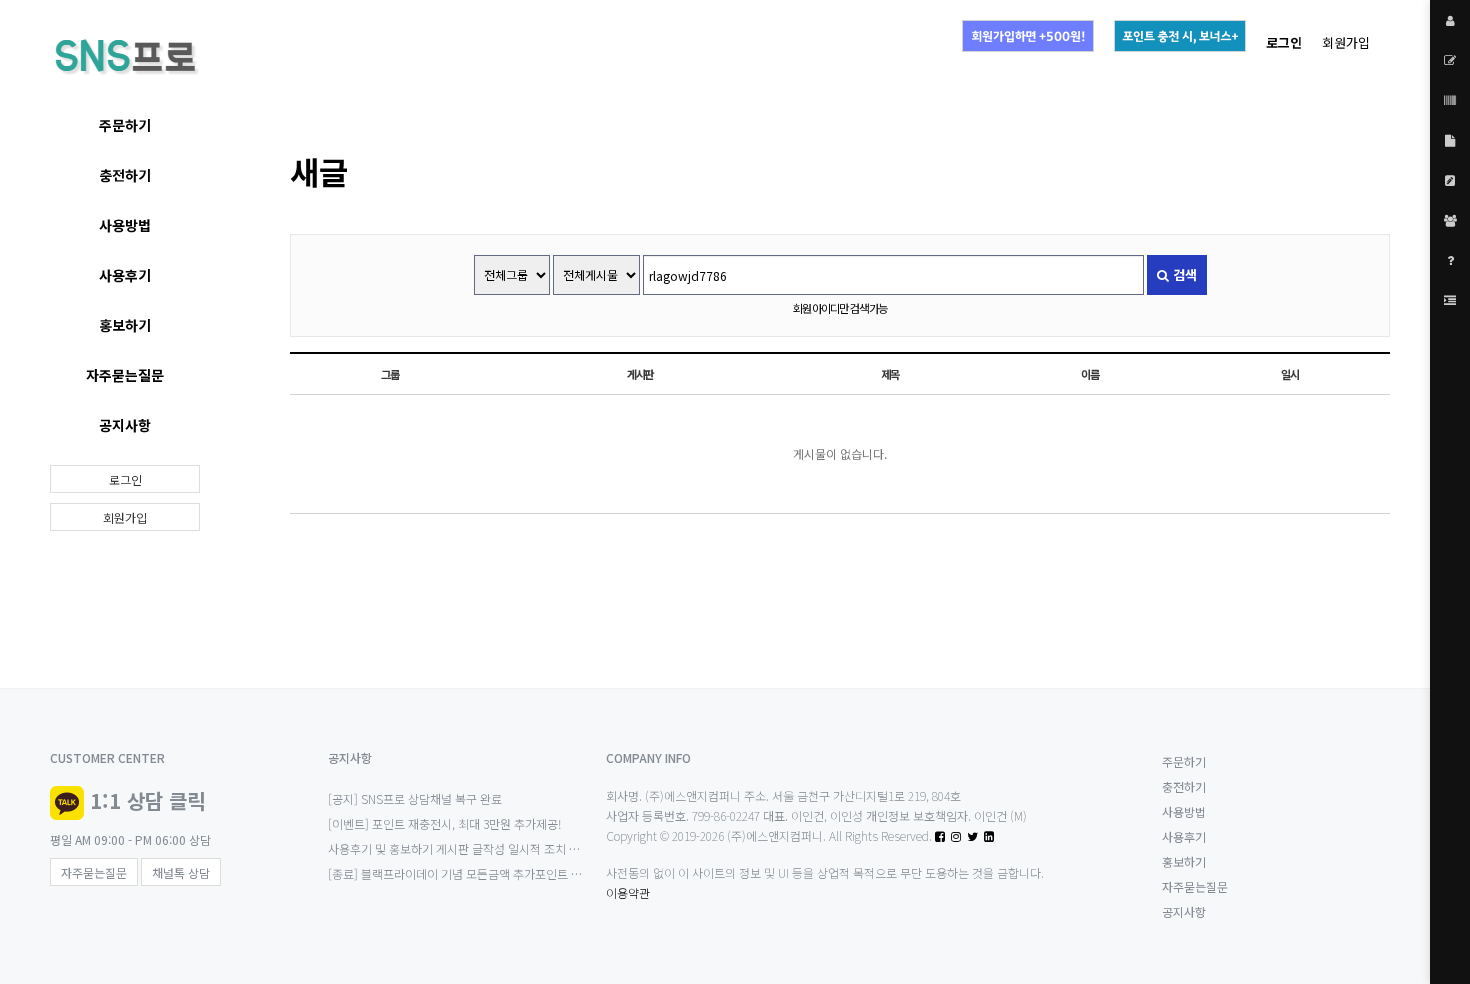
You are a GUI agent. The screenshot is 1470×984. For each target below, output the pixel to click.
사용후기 (125, 275)
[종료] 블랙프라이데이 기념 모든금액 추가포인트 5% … (464, 873)
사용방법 (125, 225)
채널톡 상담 (181, 872)
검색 (1183, 274)
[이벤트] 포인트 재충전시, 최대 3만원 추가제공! (445, 823)
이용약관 (628, 892)
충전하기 (125, 175)
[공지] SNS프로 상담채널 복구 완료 (415, 798)
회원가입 (1346, 42)
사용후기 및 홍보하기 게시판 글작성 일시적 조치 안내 (459, 848)
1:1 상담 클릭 (147, 800)
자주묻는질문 (125, 375)
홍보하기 (125, 325)
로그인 (125, 479)
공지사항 (125, 425)
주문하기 (125, 125)
